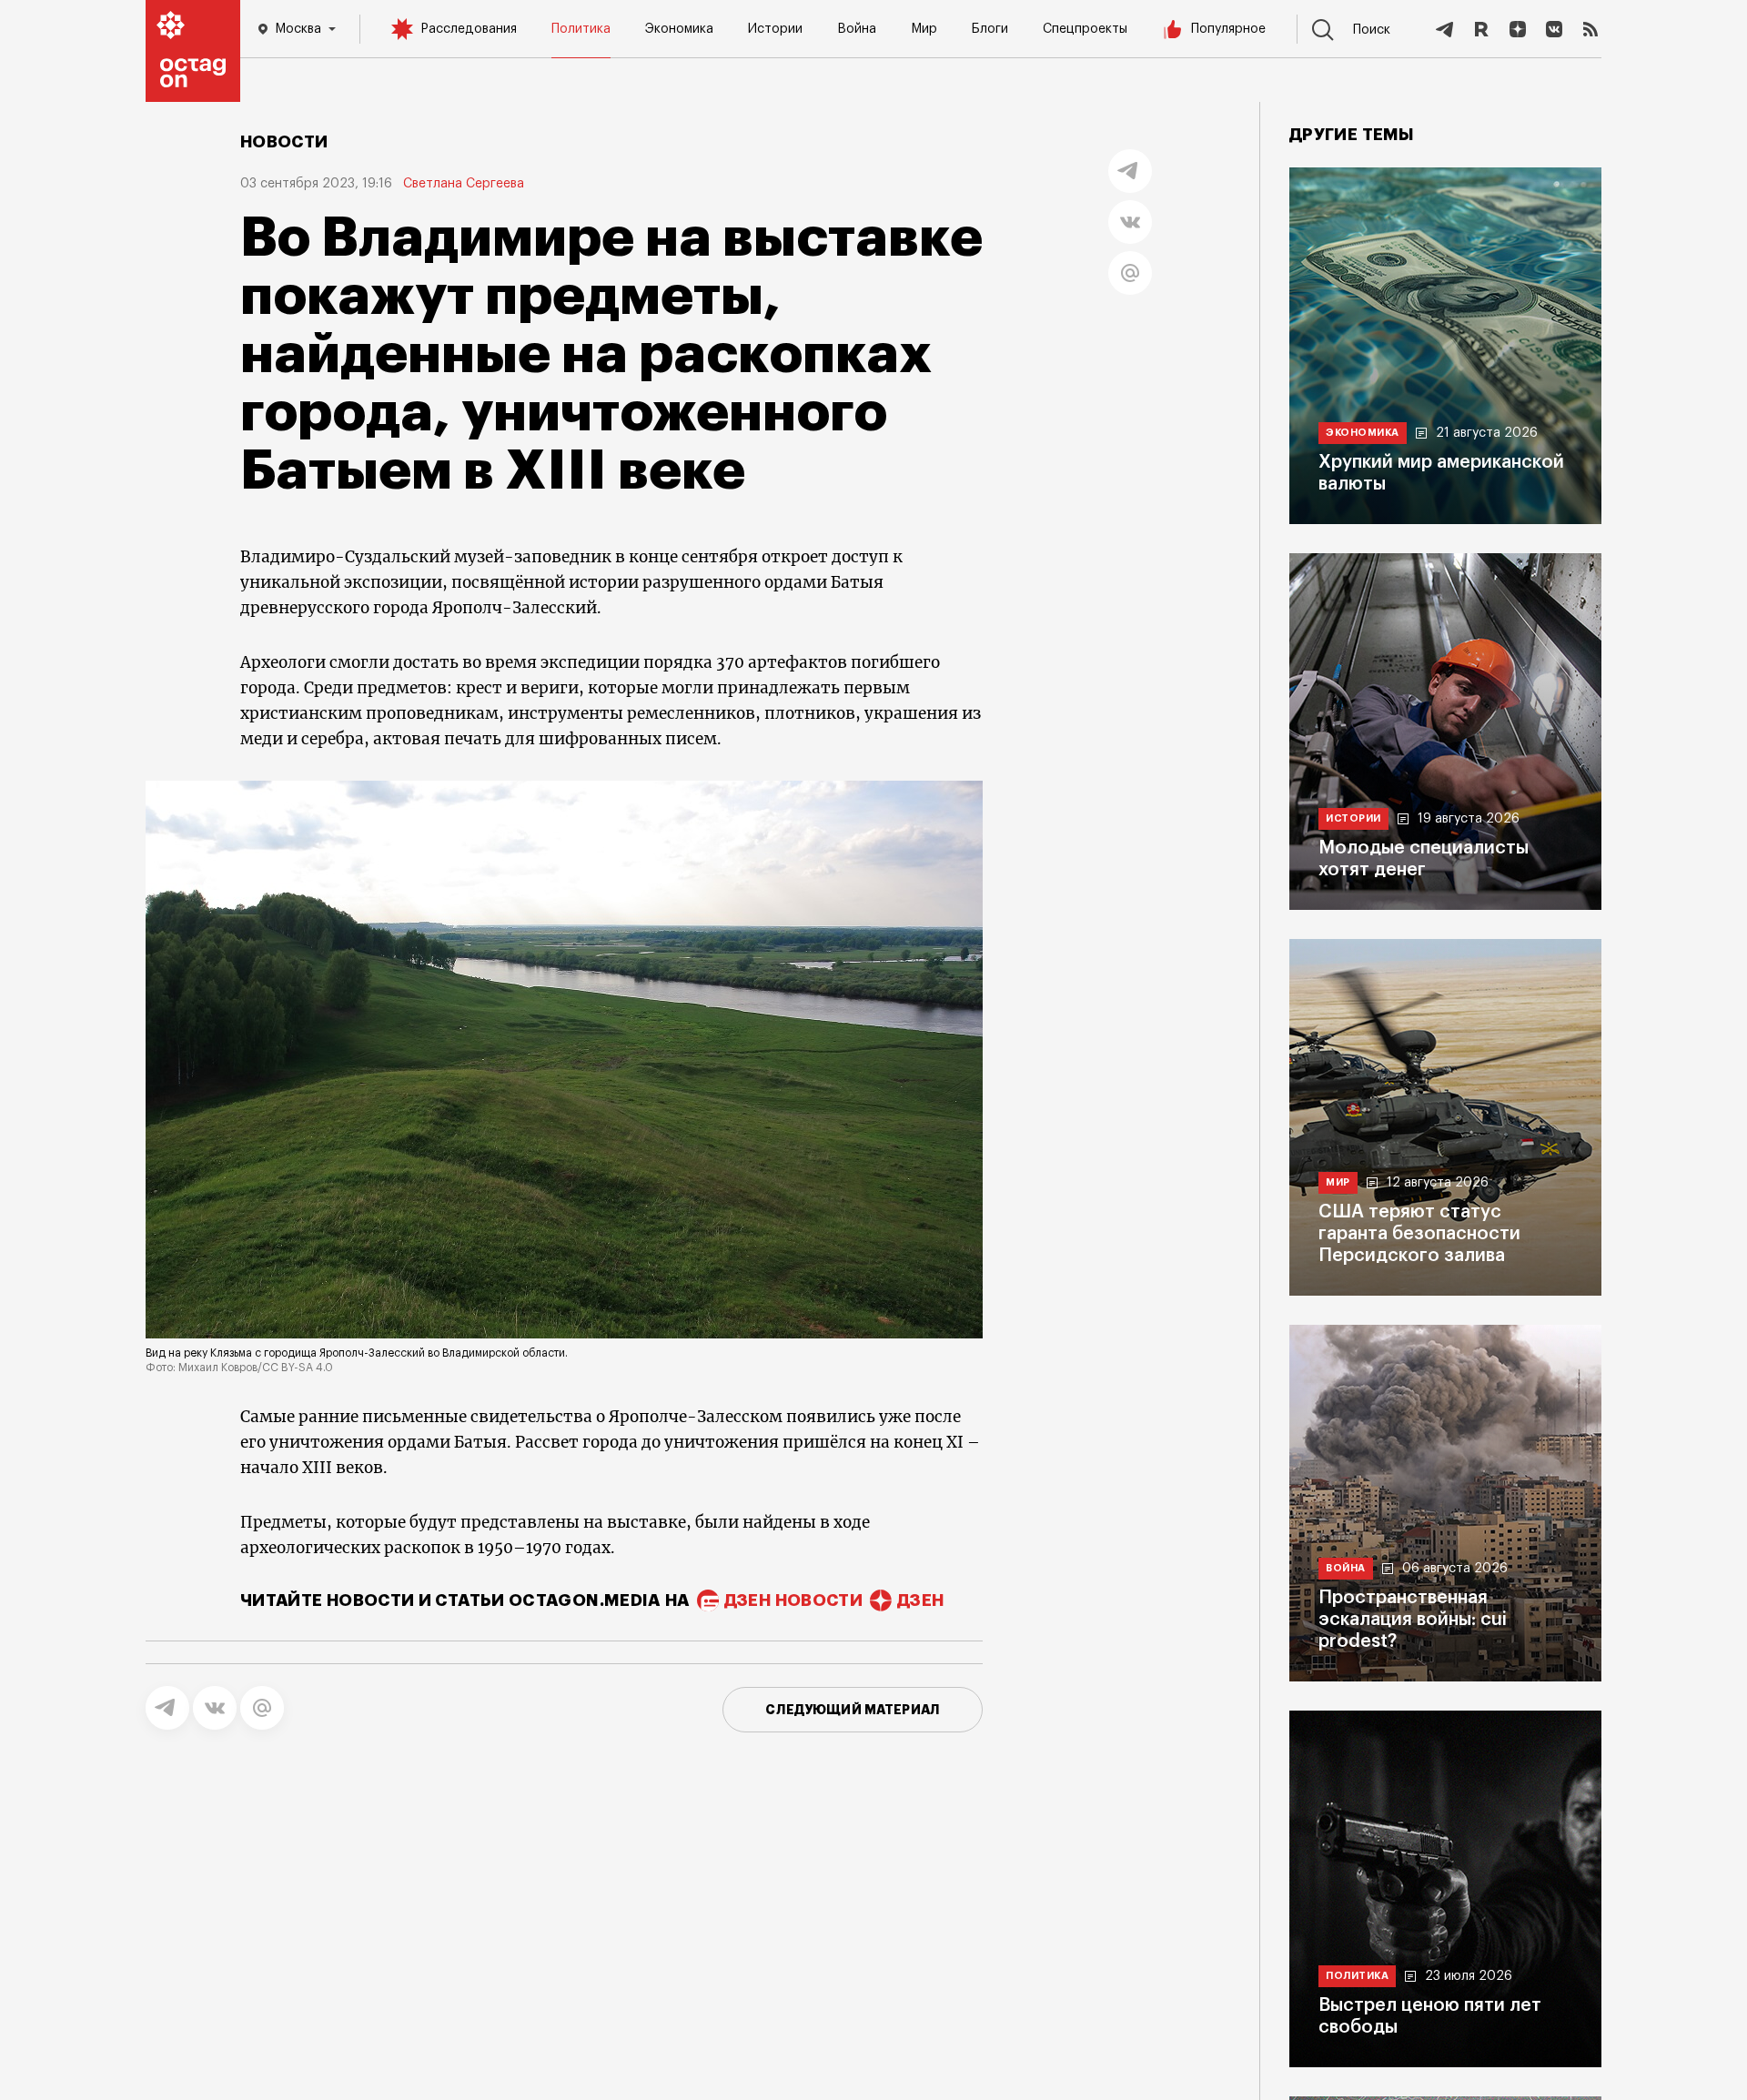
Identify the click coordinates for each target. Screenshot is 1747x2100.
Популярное (1228, 29)
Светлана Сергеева (464, 184)
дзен (920, 1600)
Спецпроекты (1085, 29)
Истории (775, 29)
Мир (924, 29)
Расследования (469, 29)
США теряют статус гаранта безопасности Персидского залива (1419, 1234)
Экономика (679, 29)
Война (857, 29)
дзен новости (793, 1600)
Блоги (990, 29)
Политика (581, 29)
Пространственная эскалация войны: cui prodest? (1413, 1620)
